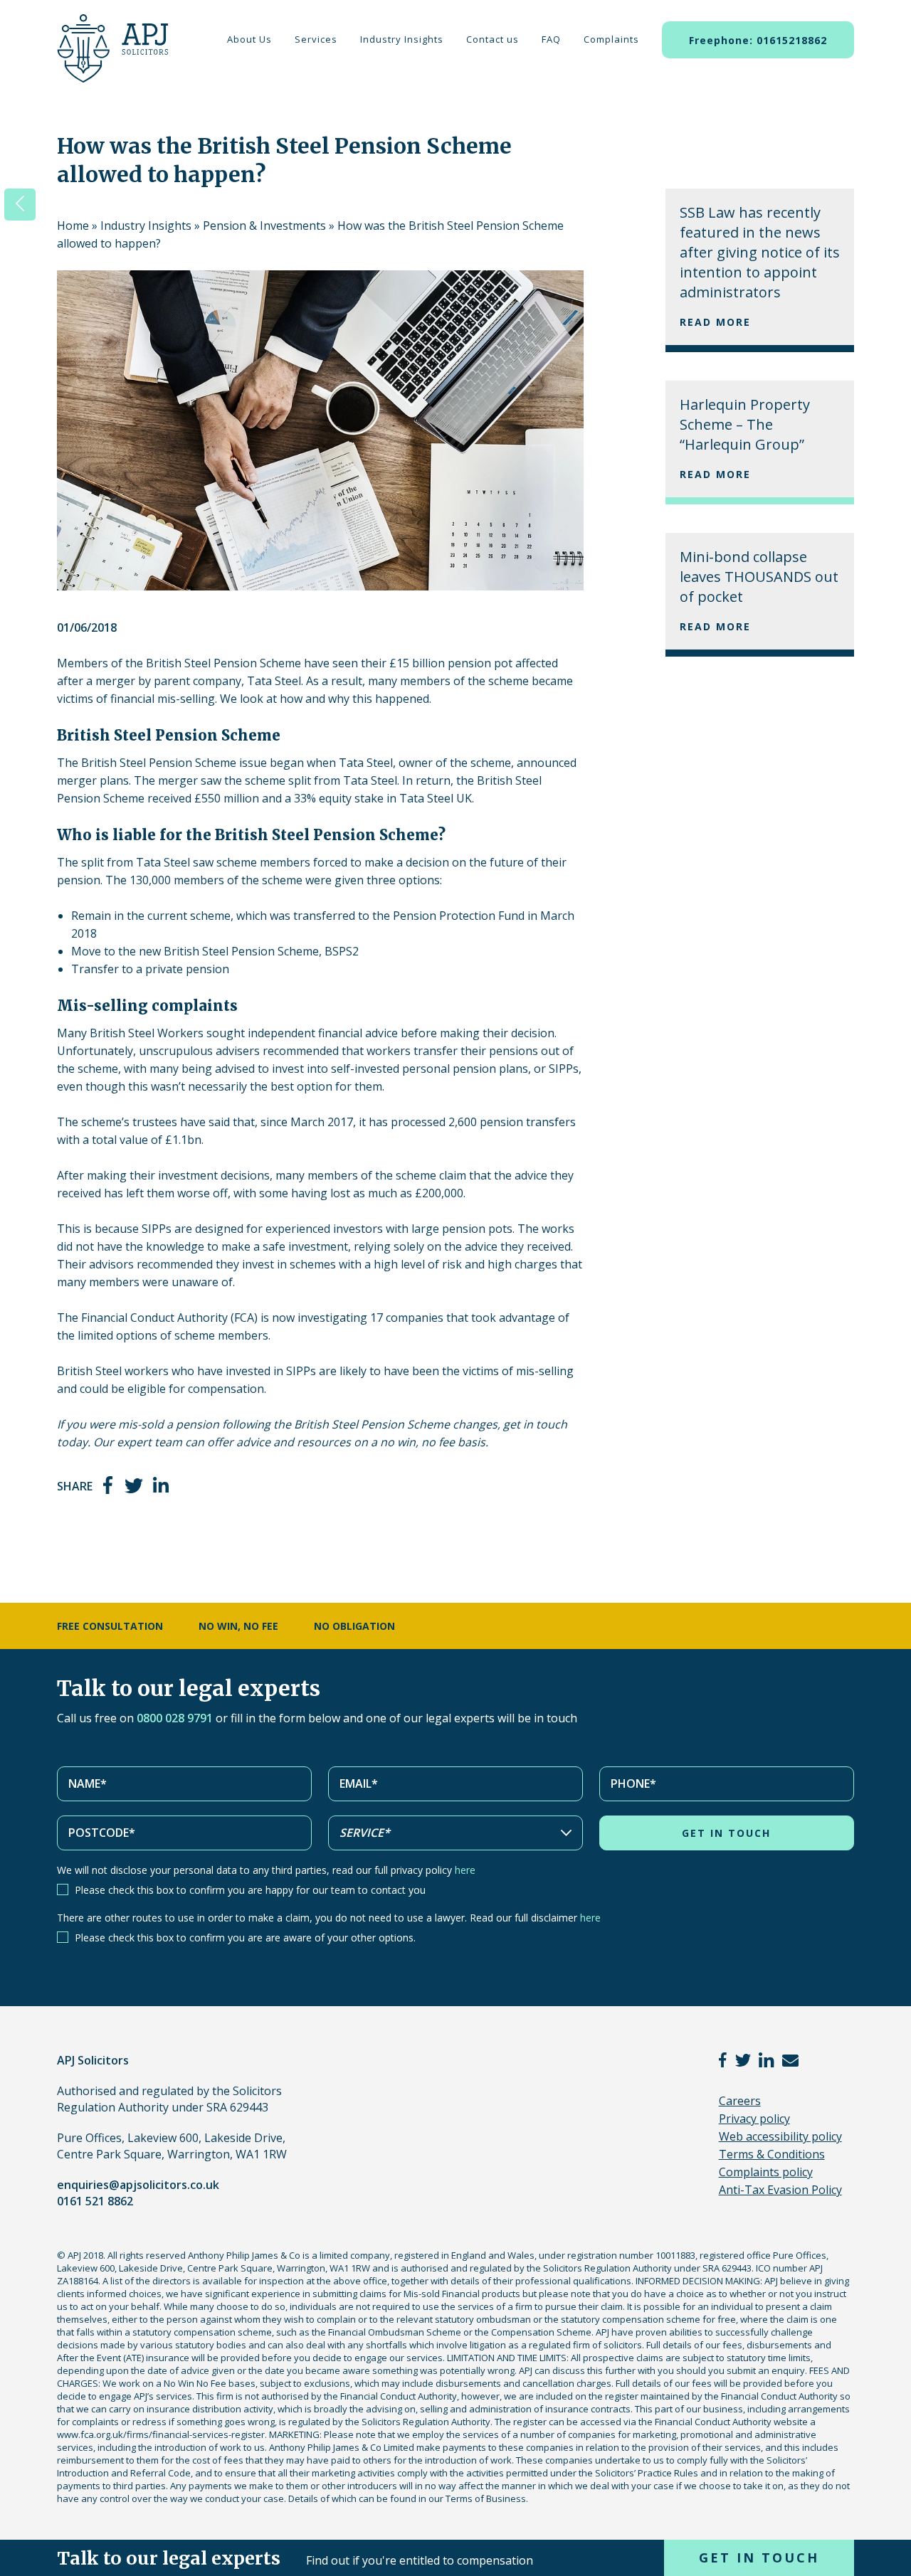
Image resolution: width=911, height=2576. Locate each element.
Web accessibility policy (780, 2136)
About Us (249, 39)
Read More (715, 322)
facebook (109, 1485)
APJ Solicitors (109, 57)
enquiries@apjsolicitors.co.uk (138, 2185)
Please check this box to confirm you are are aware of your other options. (245, 1938)
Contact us (493, 39)
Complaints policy (766, 2172)
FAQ (551, 39)
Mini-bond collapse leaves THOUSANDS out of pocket (759, 577)
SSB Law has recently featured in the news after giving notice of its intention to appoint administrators (760, 252)
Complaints (611, 39)
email (790, 2060)
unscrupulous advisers (199, 1051)
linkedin (162, 1485)
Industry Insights (402, 39)
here (465, 1870)
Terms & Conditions (772, 2154)
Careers (740, 2101)
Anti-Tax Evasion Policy (780, 2190)
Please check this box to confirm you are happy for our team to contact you (250, 1890)
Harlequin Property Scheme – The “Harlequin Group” (745, 424)
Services (316, 39)
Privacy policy (754, 2119)
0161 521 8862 (95, 2201)
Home (73, 226)
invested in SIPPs (271, 1371)
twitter (134, 1485)
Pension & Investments (264, 226)
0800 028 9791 (175, 1718)
